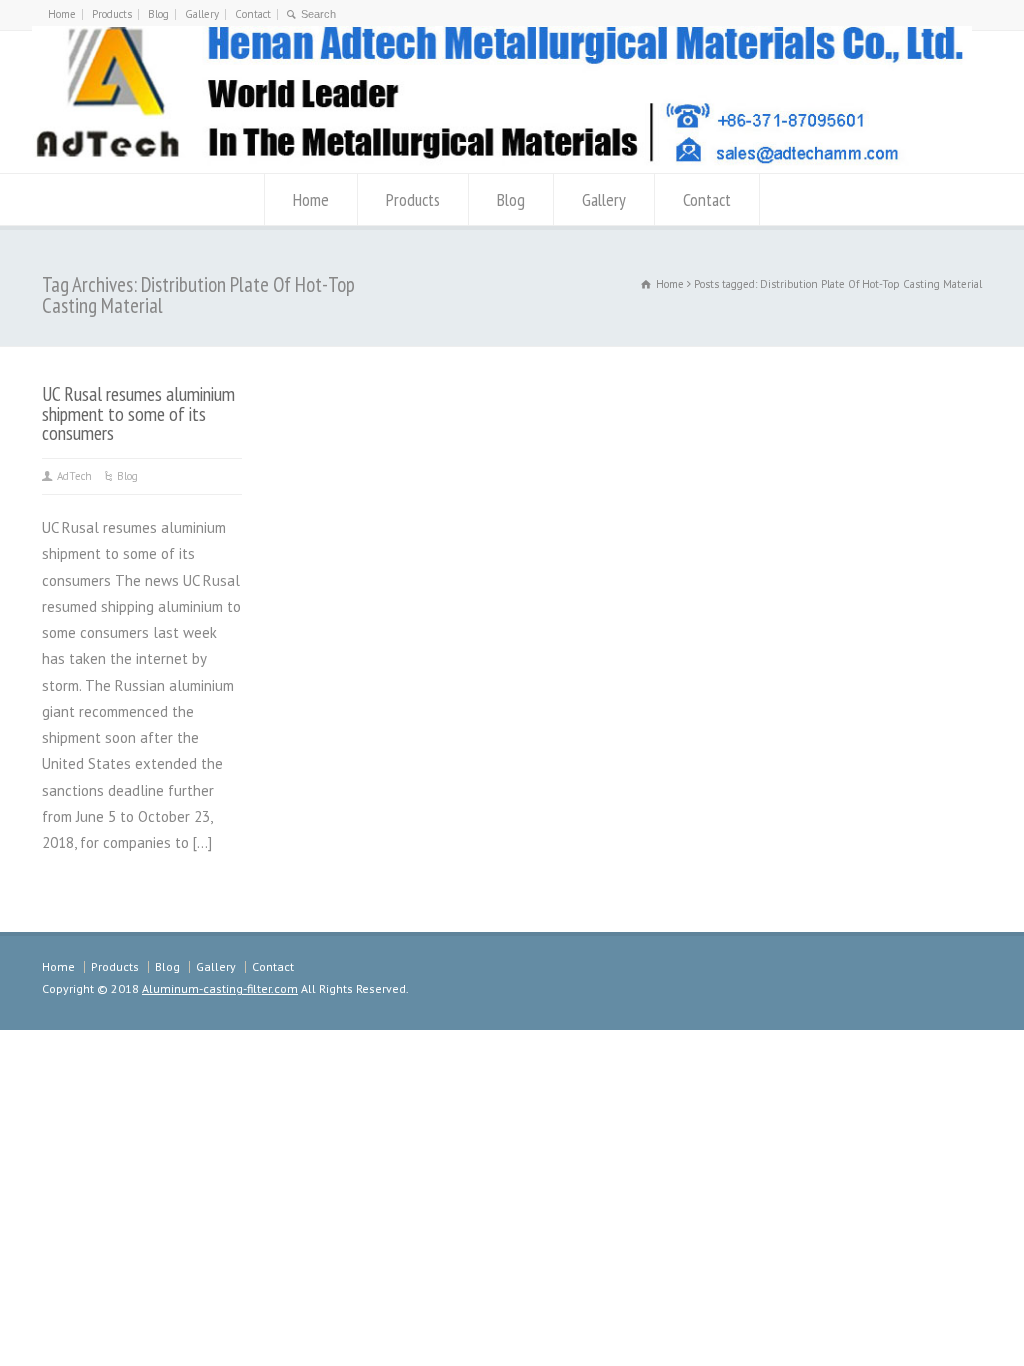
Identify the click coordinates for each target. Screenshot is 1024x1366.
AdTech (74, 476)
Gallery (202, 14)
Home (62, 14)
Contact (253, 14)
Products (112, 14)
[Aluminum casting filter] (502, 164)
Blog (158, 14)
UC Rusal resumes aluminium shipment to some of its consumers (138, 413)
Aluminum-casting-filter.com (220, 988)
